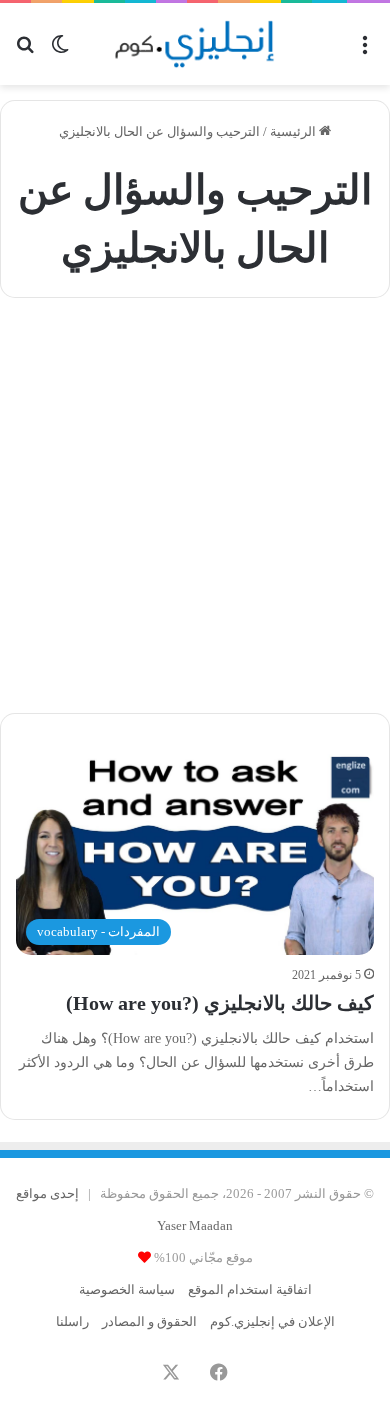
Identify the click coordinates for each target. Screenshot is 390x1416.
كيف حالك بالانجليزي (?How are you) (220, 1003)
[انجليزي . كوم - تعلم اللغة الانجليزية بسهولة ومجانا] (195, 44)
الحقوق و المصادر (149, 1321)
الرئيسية (294, 131)
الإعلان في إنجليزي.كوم (272, 1321)
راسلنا (72, 1321)
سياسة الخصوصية (127, 1289)
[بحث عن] (25, 51)
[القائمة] (365, 51)
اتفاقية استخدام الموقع (250, 1289)
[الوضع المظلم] (60, 51)
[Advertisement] (195, 503)
